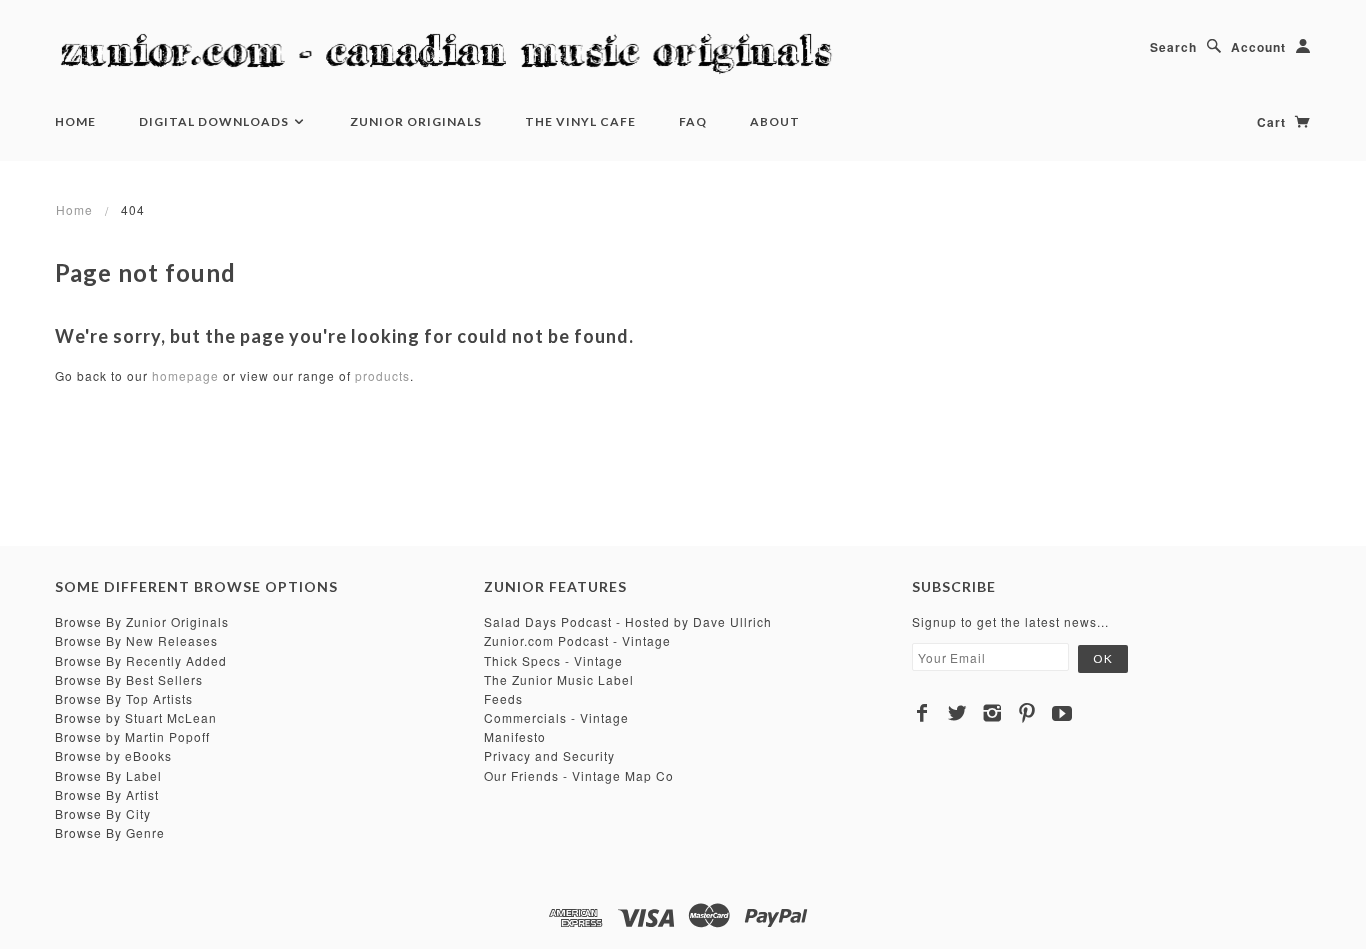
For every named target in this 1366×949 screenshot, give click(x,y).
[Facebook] (922, 713)
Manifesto (515, 736)
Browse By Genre (110, 832)
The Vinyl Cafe (580, 121)
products (382, 375)
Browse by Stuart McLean (136, 717)
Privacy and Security (549, 755)
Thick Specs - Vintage (553, 660)
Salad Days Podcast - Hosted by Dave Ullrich (628, 621)
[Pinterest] (1027, 713)
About (775, 121)
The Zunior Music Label (559, 679)
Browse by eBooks (113, 755)
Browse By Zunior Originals (142, 621)
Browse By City (103, 813)
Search (1173, 47)
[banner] (455, 55)
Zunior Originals (416, 121)
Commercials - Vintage (556, 717)
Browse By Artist (107, 794)
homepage (185, 375)
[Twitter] (957, 713)
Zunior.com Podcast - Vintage (577, 640)
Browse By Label (108, 775)
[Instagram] (992, 713)
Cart (1273, 122)
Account (1258, 47)
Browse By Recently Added (141, 660)
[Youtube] (1062, 713)
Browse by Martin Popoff (132, 736)
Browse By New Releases (136, 640)
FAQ (693, 121)
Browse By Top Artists (124, 698)
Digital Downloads (215, 121)
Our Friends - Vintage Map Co (579, 775)
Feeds (503, 698)
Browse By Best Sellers (129, 679)
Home (75, 121)
